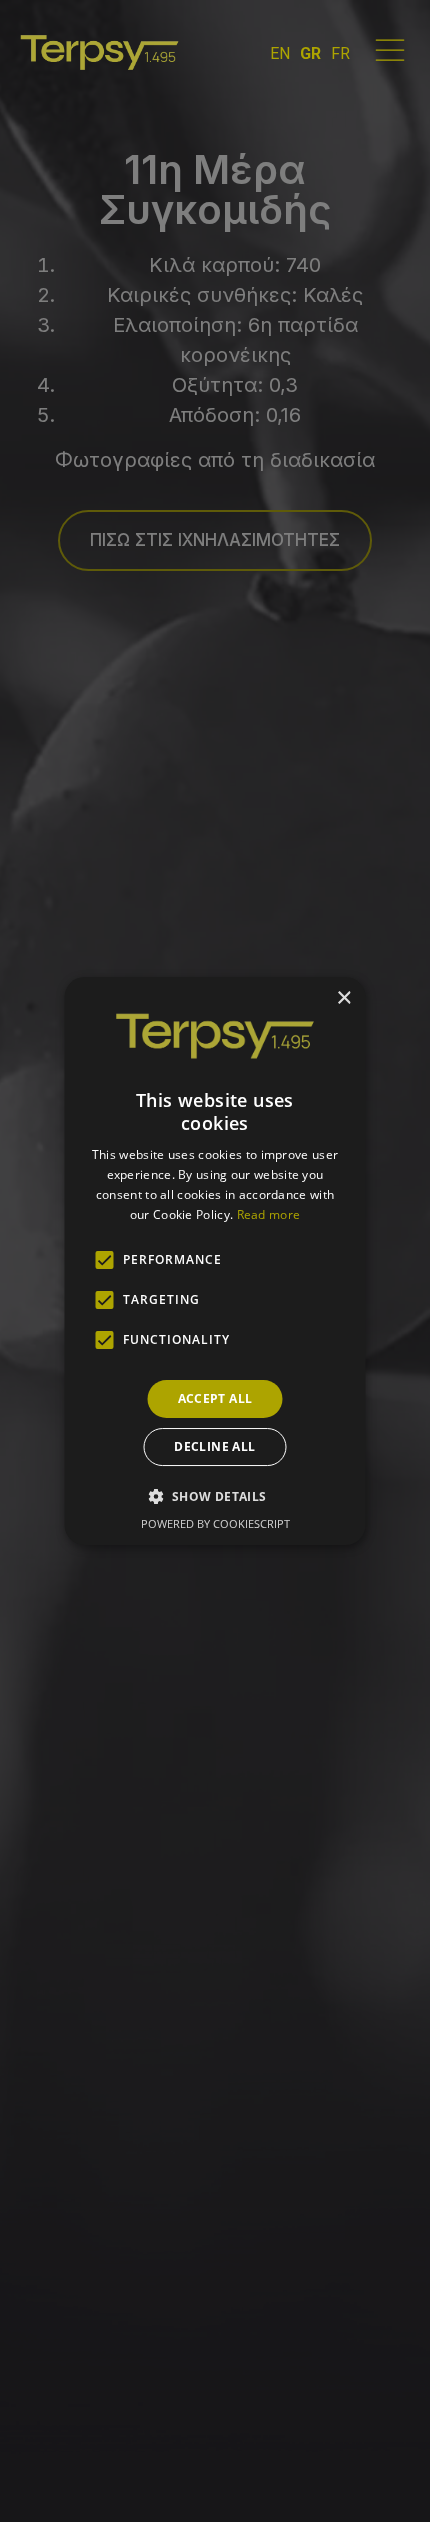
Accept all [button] (215, 1398)
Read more (269, 1214)
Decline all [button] (214, 1446)
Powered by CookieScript (215, 1523)
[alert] (215, 1261)
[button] (214, 1496)
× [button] (343, 998)
